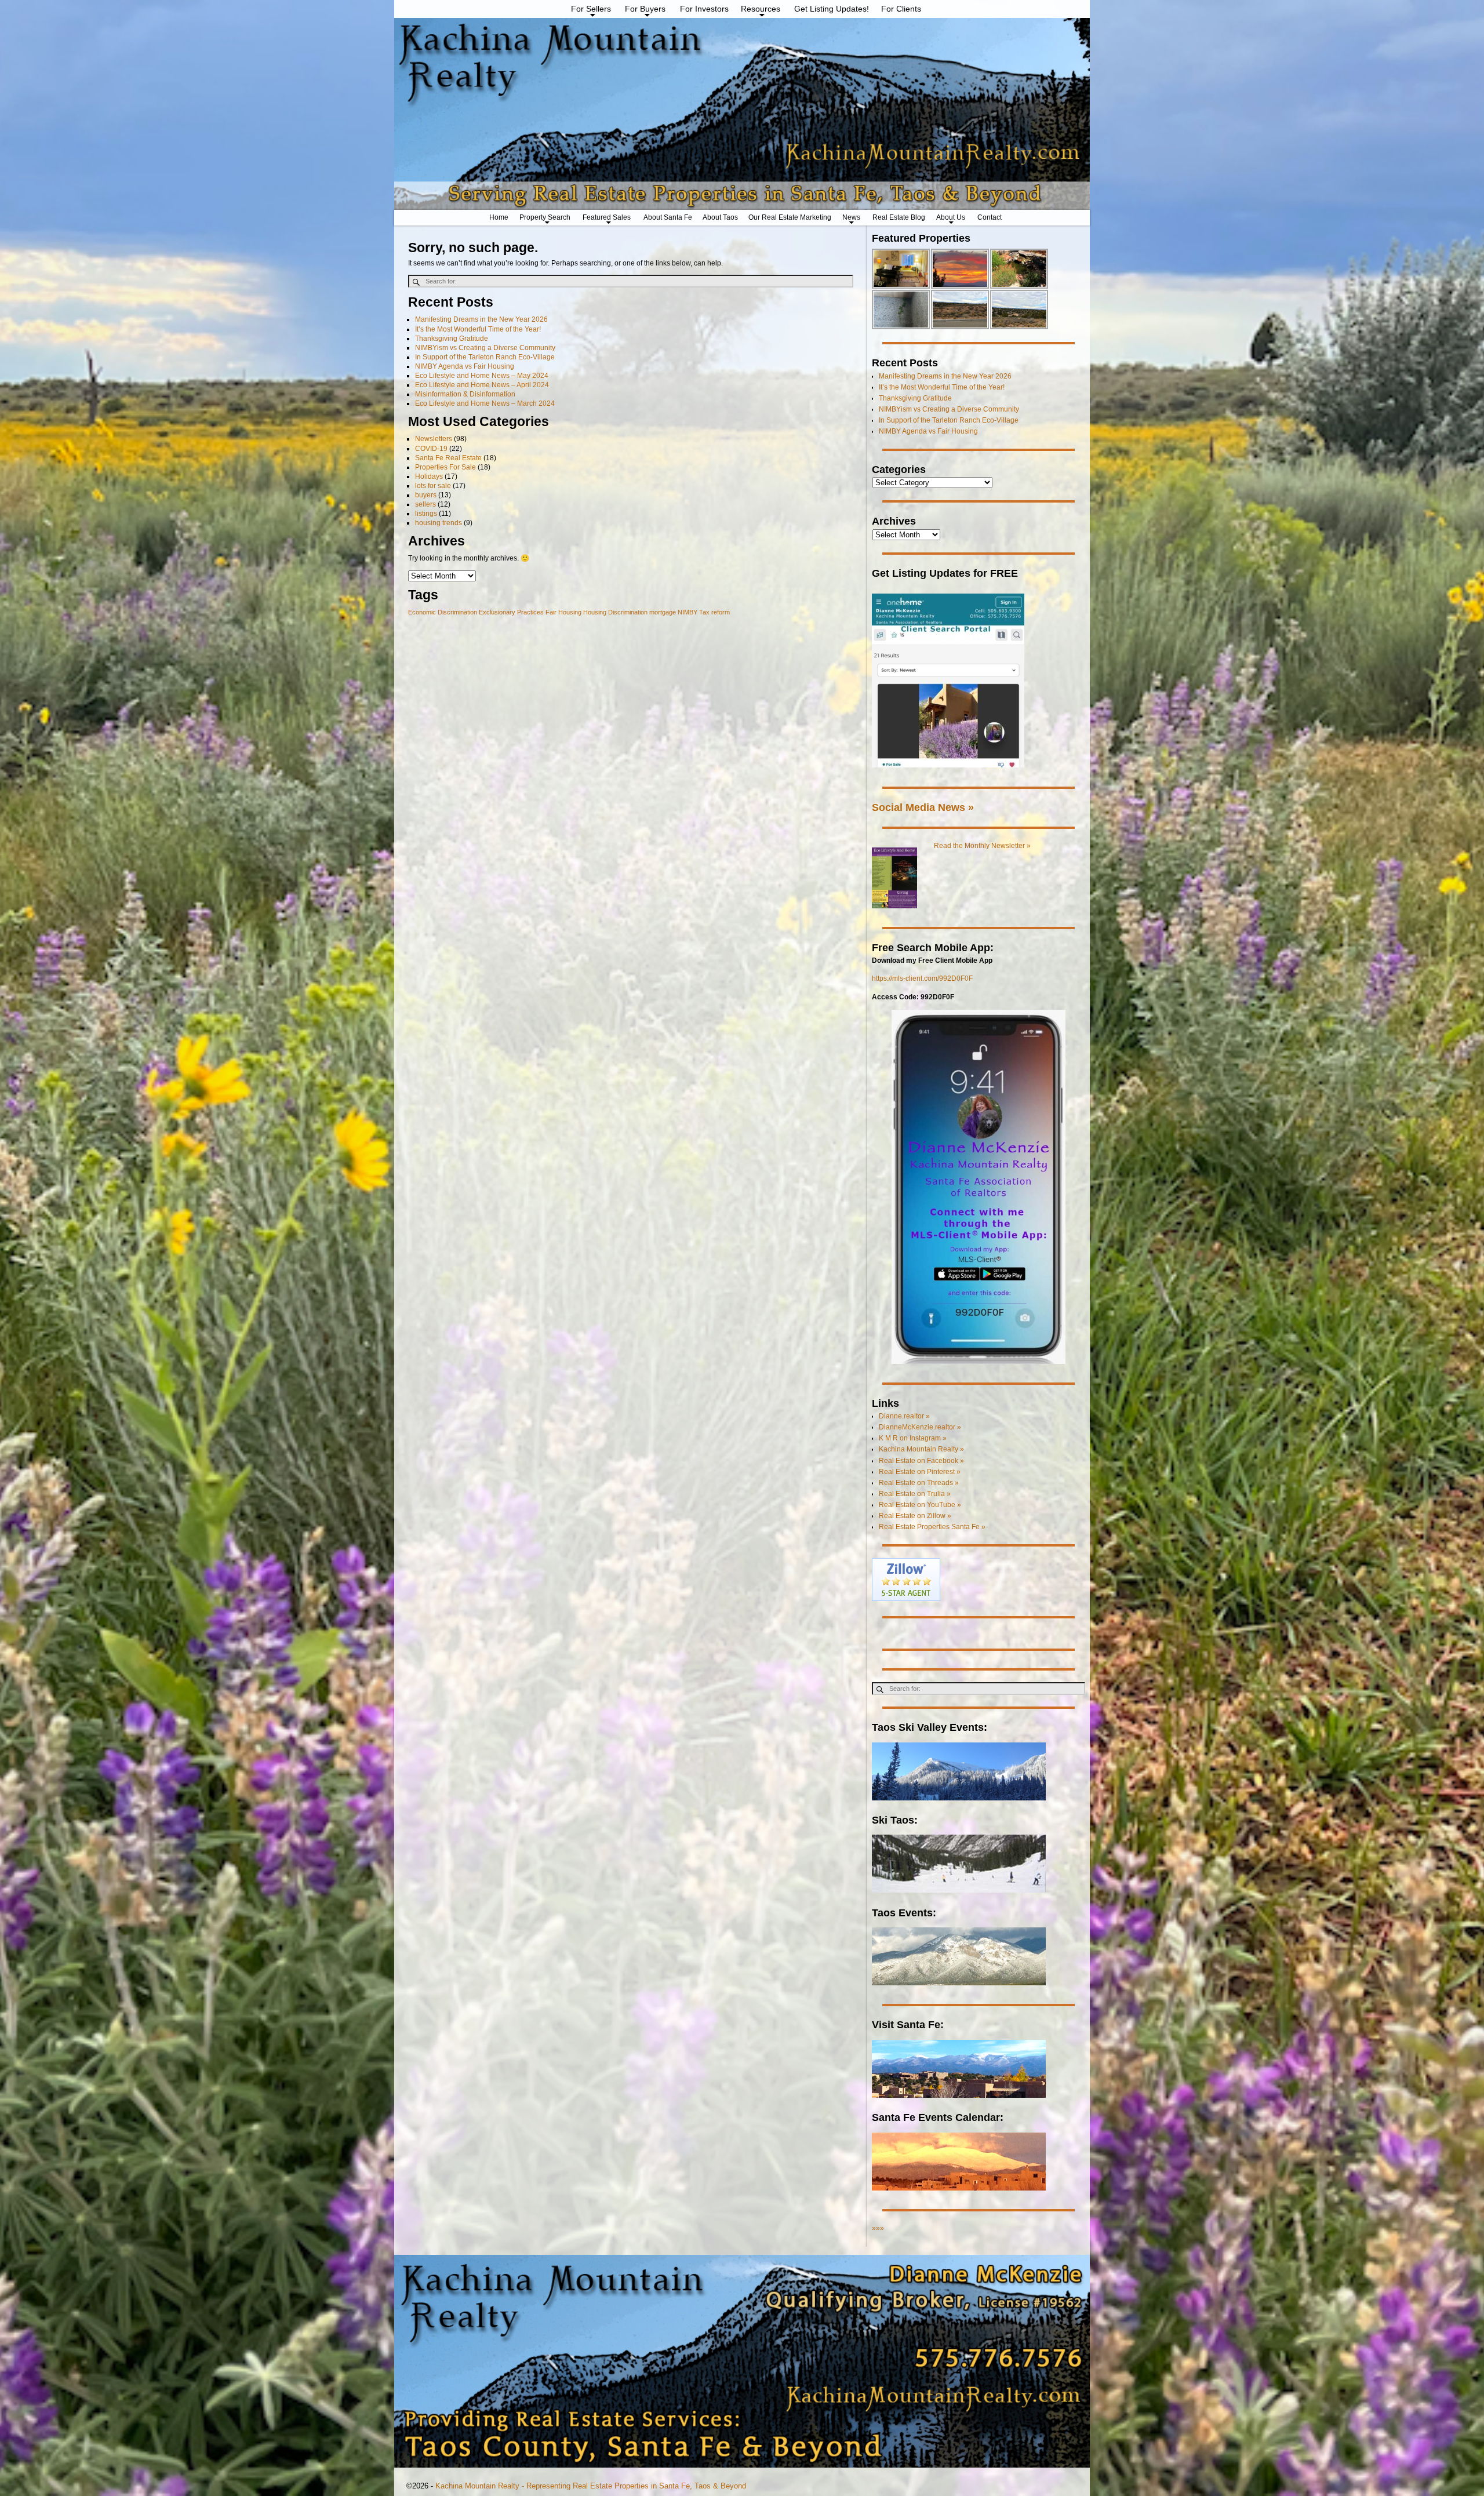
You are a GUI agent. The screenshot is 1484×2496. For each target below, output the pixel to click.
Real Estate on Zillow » (915, 1516)
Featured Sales (607, 217)
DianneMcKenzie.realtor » (920, 1427)
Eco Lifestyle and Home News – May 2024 (482, 376)
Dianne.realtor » (904, 1416)
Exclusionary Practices (511, 612)
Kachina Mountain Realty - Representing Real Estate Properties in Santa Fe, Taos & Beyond (591, 2486)
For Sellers (591, 9)
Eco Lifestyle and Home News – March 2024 (485, 403)
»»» (878, 2228)
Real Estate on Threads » (919, 1483)
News (851, 217)
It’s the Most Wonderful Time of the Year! (478, 329)
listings (426, 514)
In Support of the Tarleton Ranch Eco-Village (485, 357)
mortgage (663, 612)
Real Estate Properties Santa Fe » (932, 1527)
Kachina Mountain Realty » (921, 1449)
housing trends (439, 523)
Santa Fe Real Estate (448, 458)
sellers (425, 504)
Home (499, 217)
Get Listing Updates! (832, 9)
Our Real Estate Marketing (790, 217)
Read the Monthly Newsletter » (982, 846)
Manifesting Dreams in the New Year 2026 (481, 319)
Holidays (429, 476)
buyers (426, 495)
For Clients (901, 9)
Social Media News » (923, 807)
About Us (951, 217)
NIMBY (688, 612)
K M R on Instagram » (913, 1438)
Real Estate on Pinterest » (920, 1472)
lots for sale (433, 486)
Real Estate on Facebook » (921, 1461)
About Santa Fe (668, 217)
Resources (761, 9)
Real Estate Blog (899, 217)
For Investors (704, 9)
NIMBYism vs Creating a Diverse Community (485, 348)
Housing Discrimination (615, 612)
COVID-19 (431, 449)
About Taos (720, 217)
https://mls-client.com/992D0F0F (922, 978)
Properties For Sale (445, 467)
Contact (990, 217)
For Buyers (645, 9)
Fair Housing (563, 612)
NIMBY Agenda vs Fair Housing (465, 366)
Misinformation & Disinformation (465, 394)
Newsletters (434, 439)
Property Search (545, 217)
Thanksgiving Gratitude (452, 339)
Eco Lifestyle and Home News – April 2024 (482, 385)
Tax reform (714, 612)
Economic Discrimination (443, 612)
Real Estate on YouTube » (920, 1505)
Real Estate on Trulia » (915, 1494)
